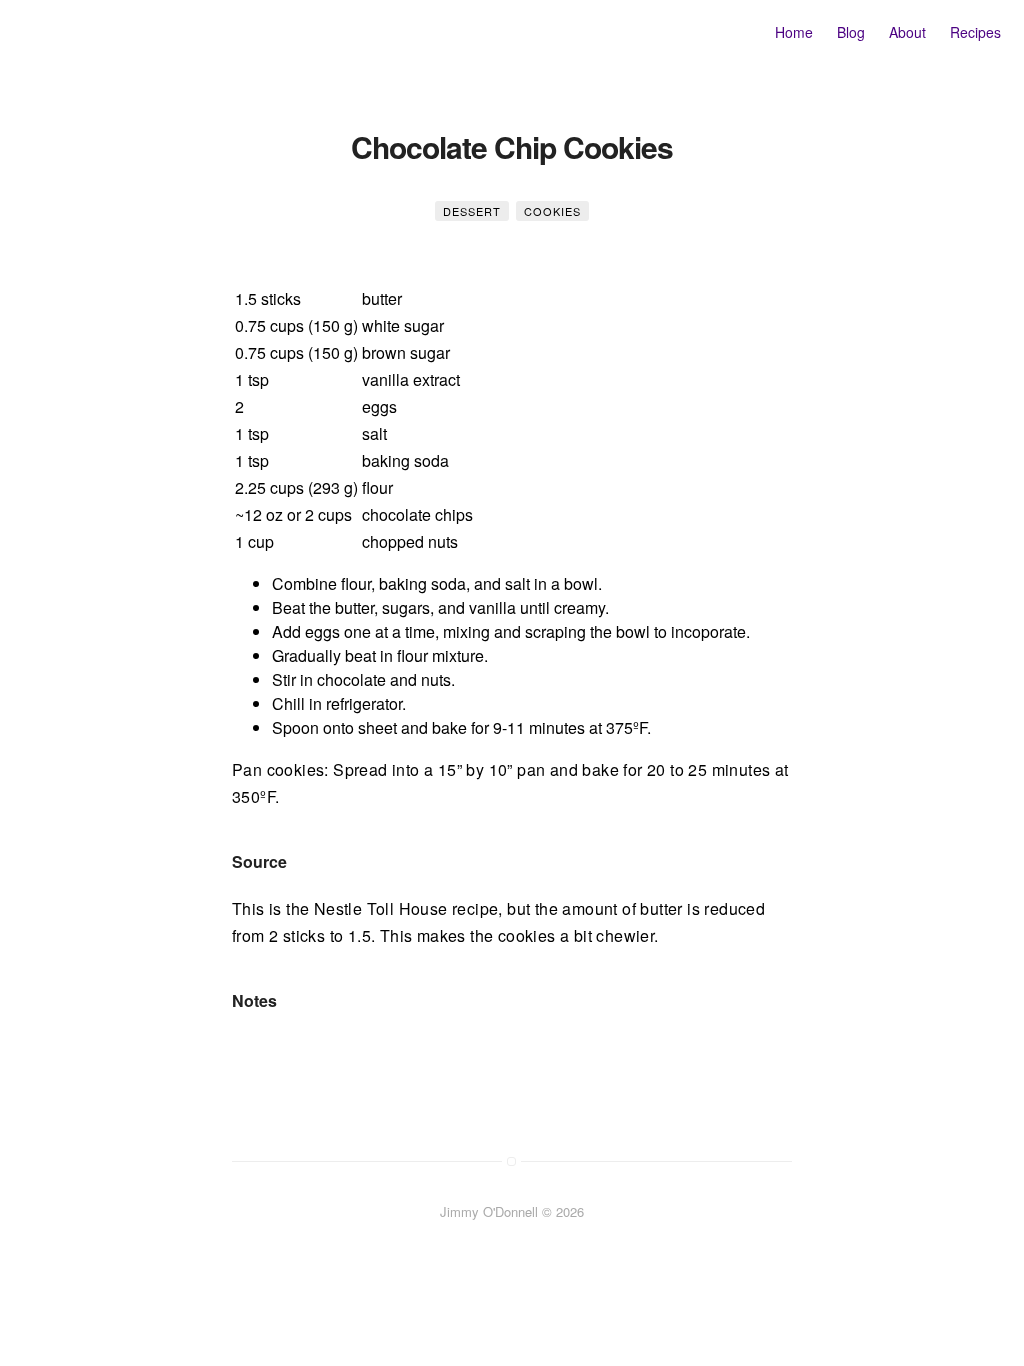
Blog (851, 32)
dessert (472, 211)
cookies (552, 211)
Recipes (975, 32)
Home (794, 32)
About (907, 32)
